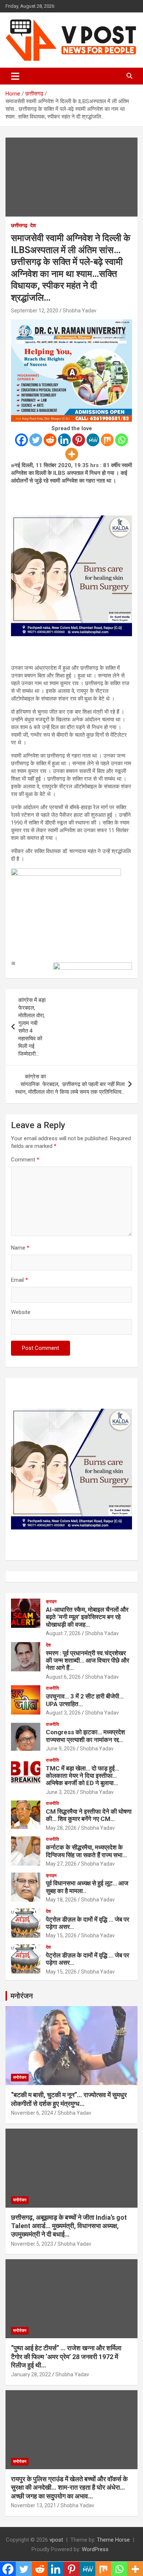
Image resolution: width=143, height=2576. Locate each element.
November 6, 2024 (32, 2113)
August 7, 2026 (63, 1633)
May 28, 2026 (61, 1828)
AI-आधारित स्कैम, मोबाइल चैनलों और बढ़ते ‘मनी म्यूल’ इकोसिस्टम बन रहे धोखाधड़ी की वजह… (87, 1617)
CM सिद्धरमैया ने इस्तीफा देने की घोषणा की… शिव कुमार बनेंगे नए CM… (89, 1815)
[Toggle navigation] (15, 76)
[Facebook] (21, 440)
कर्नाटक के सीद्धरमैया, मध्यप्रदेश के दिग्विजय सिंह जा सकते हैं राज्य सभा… (86, 1851)
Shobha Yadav (80, 311)
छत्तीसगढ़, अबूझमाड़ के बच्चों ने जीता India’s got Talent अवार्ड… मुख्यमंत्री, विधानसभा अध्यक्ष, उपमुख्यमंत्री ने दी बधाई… (69, 2226)
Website (21, 1312)
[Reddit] (50, 440)
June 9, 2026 (61, 1749)
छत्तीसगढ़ (19, 225)
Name (20, 1248)
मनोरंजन (22, 1996)
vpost (56, 2540)
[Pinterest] (79, 440)
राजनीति (52, 1688)
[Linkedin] (64, 440)
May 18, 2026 (61, 1900)
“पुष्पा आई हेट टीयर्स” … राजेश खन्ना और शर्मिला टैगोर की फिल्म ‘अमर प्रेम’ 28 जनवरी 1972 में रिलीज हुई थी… (66, 2357)
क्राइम (51, 1601)
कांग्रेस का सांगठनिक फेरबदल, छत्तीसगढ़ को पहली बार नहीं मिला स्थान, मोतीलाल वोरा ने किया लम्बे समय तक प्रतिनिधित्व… (70, 1084)
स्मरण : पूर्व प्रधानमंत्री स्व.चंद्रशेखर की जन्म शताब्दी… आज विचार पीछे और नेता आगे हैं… (87, 1661)
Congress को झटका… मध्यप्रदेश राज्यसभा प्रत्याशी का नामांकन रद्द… (85, 1736)
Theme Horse (113, 2540)
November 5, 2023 (32, 2244)
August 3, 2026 (63, 1713)
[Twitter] (36, 440)
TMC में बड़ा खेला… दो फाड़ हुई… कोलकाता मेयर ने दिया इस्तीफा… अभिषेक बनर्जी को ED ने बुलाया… (82, 1776)
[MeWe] (93, 440)
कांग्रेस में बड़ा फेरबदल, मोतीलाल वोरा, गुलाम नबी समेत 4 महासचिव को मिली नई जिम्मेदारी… (32, 1027)
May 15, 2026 (61, 1935)
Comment (25, 1160)
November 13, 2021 (34, 2505)
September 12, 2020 (35, 311)
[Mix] (107, 440)
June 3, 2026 (61, 1792)
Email (19, 1280)
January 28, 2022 (31, 2374)
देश (33, 225)
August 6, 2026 (63, 1677)
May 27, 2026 (61, 1864)
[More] (72, 454)
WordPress (95, 2549)
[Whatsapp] (122, 440)
